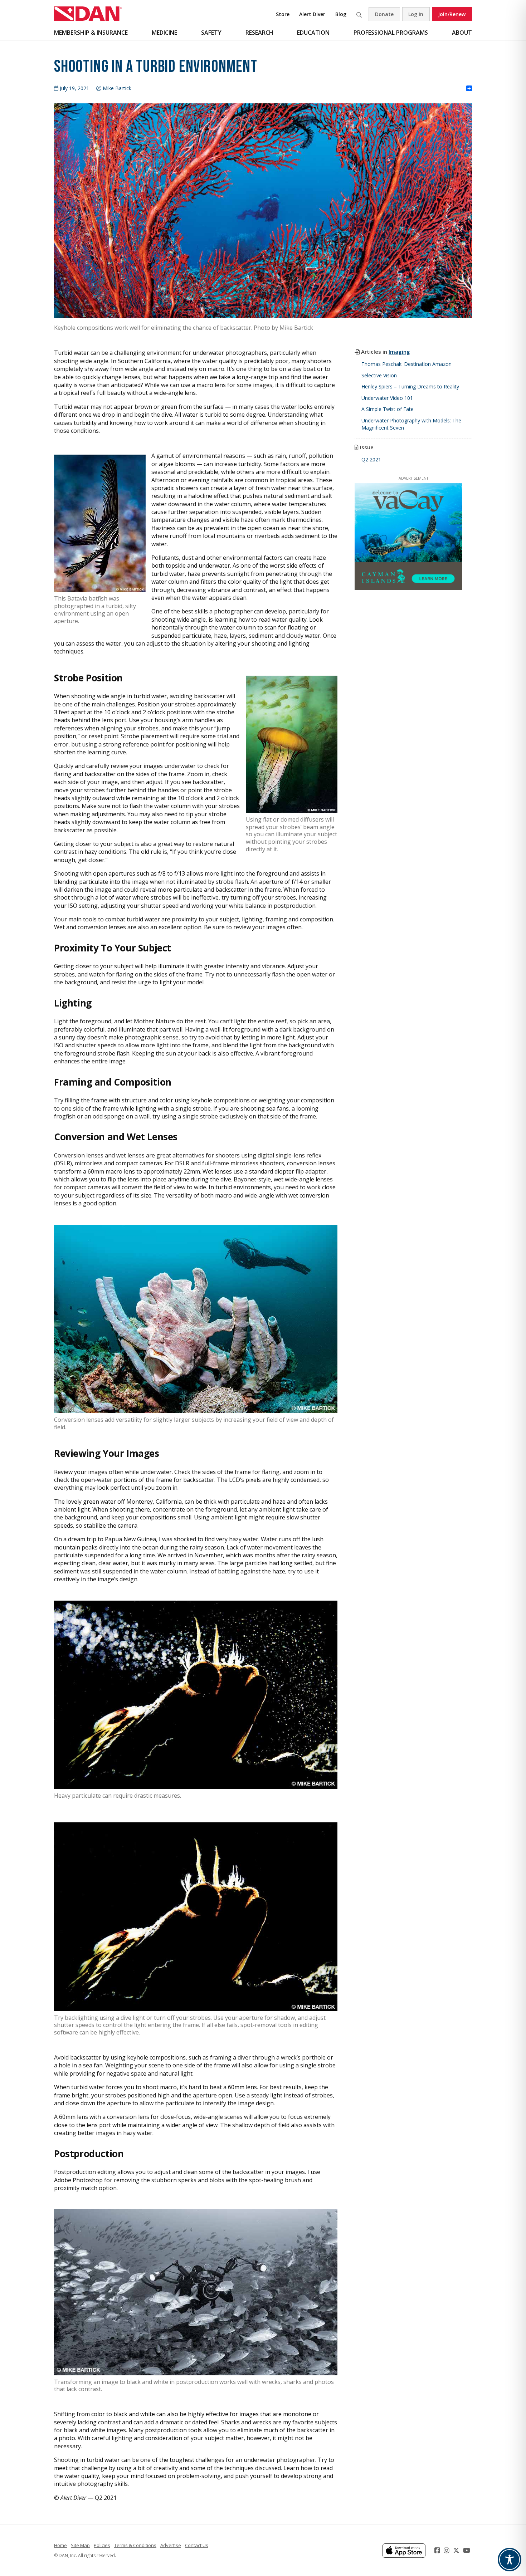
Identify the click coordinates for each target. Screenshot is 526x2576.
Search (359, 14)
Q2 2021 (371, 459)
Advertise (171, 2545)
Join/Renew (452, 14)
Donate (384, 14)
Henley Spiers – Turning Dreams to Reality (410, 386)
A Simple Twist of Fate (388, 409)
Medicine (164, 33)
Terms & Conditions (135, 2545)
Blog (341, 14)
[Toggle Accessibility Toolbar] (510, 2560)
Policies (102, 2545)
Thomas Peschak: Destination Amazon (406, 364)
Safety (211, 33)
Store (283, 14)
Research (259, 33)
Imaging (399, 352)
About (462, 33)
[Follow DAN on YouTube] (467, 2550)
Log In (416, 14)
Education (313, 33)
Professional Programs (391, 33)
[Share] (469, 89)
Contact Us (197, 2545)
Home (60, 2545)
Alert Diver (312, 14)
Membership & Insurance (91, 33)
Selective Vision (379, 375)
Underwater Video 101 (387, 398)
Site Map (80, 2545)
